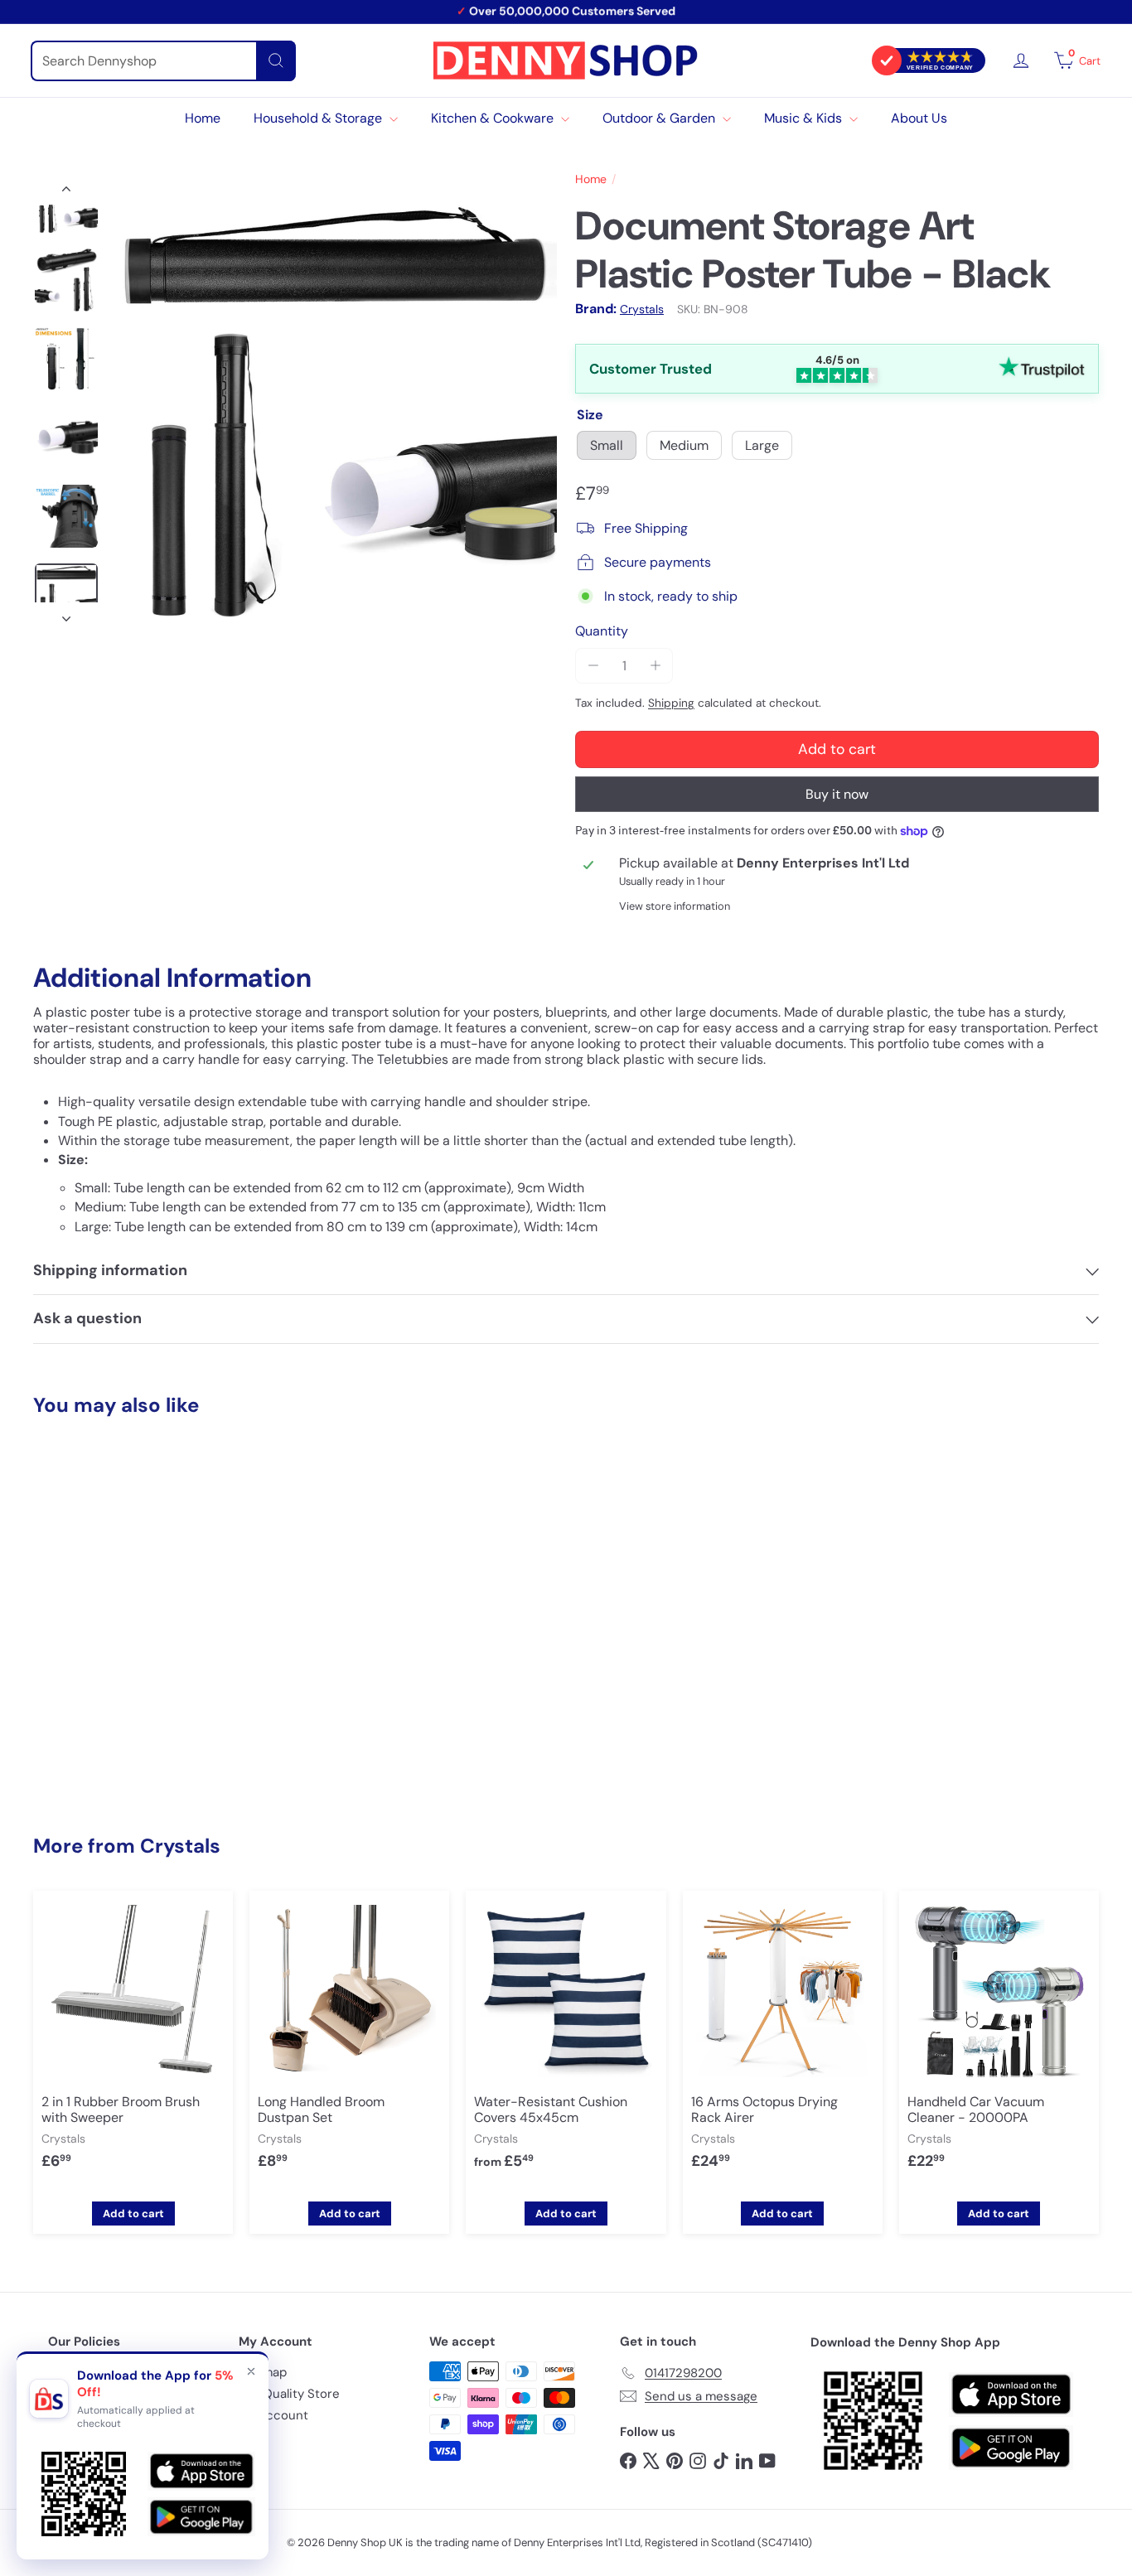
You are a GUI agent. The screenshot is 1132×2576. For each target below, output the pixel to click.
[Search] (276, 61)
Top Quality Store (289, 2394)
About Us (919, 118)
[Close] (251, 2371)
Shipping (671, 703)
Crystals (180, 1846)
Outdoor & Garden (660, 118)
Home (203, 118)
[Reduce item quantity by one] (593, 666)
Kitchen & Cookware (494, 118)
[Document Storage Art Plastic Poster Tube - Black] (115, 1594)
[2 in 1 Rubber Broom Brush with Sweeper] (133, 2043)
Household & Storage (319, 118)
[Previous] (66, 192)
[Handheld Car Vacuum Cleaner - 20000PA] (999, 2043)
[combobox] (163, 61)
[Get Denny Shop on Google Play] (1011, 2448)
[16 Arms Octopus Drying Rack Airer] (783, 2043)
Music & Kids (805, 118)
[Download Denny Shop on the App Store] (1011, 2395)
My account (273, 2415)
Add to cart (115, 1756)
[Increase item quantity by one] (655, 666)
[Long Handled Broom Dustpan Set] (349, 2043)
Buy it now (837, 794)
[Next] (66, 614)
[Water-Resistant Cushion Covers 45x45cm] (566, 2043)
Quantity (602, 631)
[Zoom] (334, 403)
